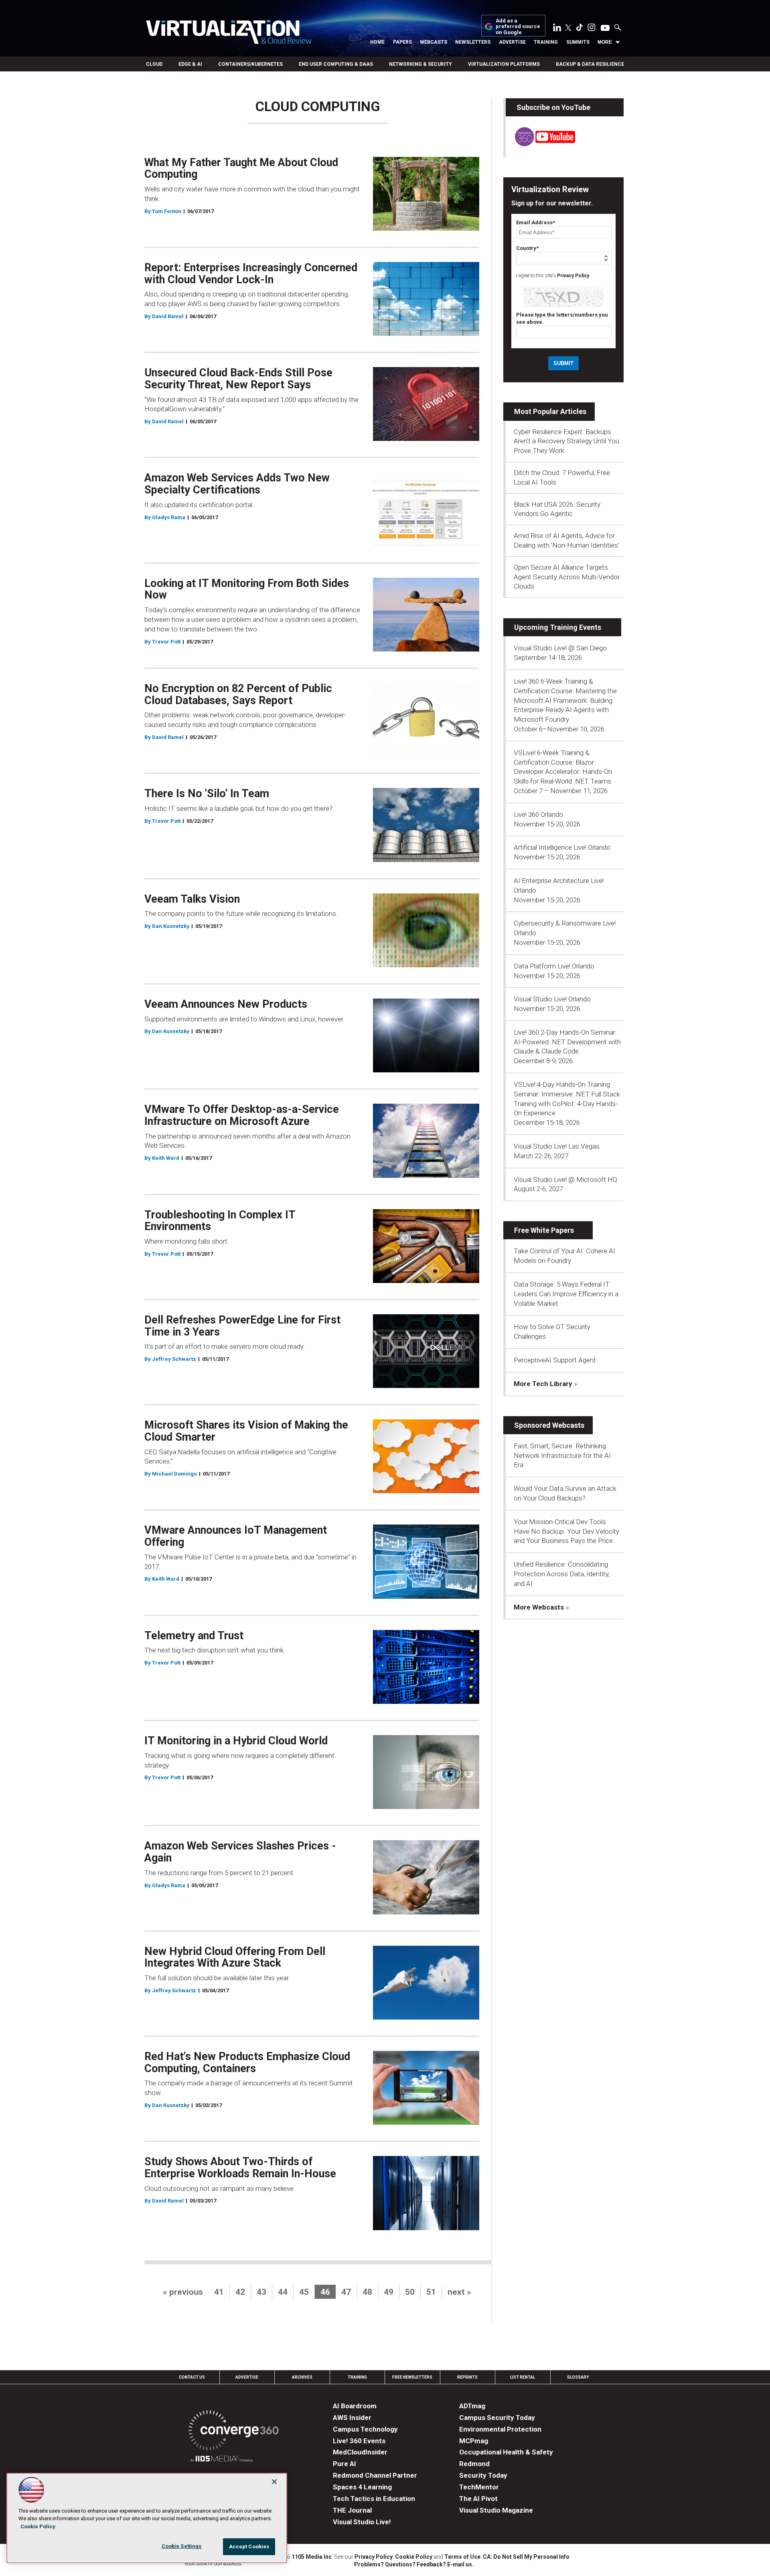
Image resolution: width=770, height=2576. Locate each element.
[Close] (274, 2482)
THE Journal (352, 2510)
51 (431, 2292)
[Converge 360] (234, 2432)
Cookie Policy (414, 2557)
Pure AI (344, 2464)
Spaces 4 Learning (362, 2487)
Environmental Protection (500, 2429)
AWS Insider (352, 2418)
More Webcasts (539, 1607)
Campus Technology (365, 2429)
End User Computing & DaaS (336, 64)
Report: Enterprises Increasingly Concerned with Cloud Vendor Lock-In (251, 274)
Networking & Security (420, 64)
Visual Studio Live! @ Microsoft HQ (565, 1179)
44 (283, 2292)
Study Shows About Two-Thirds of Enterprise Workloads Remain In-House (240, 2168)
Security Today (483, 2475)
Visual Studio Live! (362, 2522)
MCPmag (474, 2441)
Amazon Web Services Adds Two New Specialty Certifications (237, 484)
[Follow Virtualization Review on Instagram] (592, 29)
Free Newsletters (412, 2377)
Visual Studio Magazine (496, 2510)
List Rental (523, 2377)
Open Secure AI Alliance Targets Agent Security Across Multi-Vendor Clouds (567, 577)
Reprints (467, 2377)
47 (346, 2292)
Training (546, 42)
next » (459, 2292)
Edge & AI (190, 64)
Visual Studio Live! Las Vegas (557, 1146)
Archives (302, 2377)
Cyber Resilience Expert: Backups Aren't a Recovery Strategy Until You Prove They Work (566, 441)
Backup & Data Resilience (590, 64)
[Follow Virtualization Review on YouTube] (605, 28)
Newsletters (473, 42)
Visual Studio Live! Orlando (552, 999)
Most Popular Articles (550, 411)
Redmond (474, 2464)
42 (240, 2292)
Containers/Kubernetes (250, 64)
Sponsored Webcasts (549, 1425)
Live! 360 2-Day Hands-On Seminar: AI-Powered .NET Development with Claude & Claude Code (567, 1042)
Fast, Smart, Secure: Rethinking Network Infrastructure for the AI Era (562, 1455)
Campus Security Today (497, 2418)
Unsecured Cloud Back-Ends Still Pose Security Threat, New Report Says (238, 379)
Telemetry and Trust (194, 1636)
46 (325, 2292)
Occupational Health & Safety (506, 2452)
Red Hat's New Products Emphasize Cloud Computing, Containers (247, 2062)
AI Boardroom (355, 2406)
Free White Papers (544, 1230)
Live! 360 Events (359, 2441)
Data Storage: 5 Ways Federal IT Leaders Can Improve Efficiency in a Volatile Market (566, 1294)
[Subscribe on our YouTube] (540, 144)
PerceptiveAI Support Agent (555, 1360)
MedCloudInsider (360, 2452)
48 (367, 2292)
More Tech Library (543, 1384)
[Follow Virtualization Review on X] (568, 28)
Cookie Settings (182, 2546)
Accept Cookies (249, 2547)
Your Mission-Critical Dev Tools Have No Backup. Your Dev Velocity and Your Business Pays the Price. (566, 1531)
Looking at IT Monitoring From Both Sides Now (247, 589)
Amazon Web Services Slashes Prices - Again (240, 1852)
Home (377, 42)
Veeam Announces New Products (226, 1004)
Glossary (578, 2377)
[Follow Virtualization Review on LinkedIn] (557, 29)
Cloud (154, 64)
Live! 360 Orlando (538, 814)
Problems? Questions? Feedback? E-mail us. (414, 2564)
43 (261, 2292)
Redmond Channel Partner (375, 2475)
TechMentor (479, 2487)
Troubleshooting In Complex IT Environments (220, 1221)
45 (304, 2292)
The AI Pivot (478, 2499)
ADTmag (472, 2406)
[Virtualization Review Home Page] (229, 33)
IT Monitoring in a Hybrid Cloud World (236, 1741)
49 (389, 2292)
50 (410, 2292)
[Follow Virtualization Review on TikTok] (580, 29)
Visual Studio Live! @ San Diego (560, 648)
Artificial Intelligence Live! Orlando (562, 847)
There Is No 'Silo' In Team (207, 794)
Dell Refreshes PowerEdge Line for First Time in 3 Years (242, 1326)
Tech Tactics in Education (374, 2499)
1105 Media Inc (312, 2557)
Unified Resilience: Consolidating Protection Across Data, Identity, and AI (562, 1574)
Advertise (512, 42)
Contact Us (192, 2377)
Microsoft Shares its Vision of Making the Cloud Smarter (246, 1431)
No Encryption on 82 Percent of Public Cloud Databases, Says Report (238, 694)
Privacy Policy (573, 276)
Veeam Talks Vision (192, 899)
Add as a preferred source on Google (518, 27)
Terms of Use (462, 2557)
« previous (183, 2292)
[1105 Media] (222, 2460)
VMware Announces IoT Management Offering (236, 1536)
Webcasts (434, 42)
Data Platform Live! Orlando (554, 966)
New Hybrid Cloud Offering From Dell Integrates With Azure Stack (235, 1957)
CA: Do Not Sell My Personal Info (526, 2557)
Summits (578, 42)
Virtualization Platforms (504, 64)
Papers (402, 42)
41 (219, 2292)
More (605, 42)
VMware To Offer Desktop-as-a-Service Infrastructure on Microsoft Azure (242, 1115)
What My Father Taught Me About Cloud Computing (241, 168)
